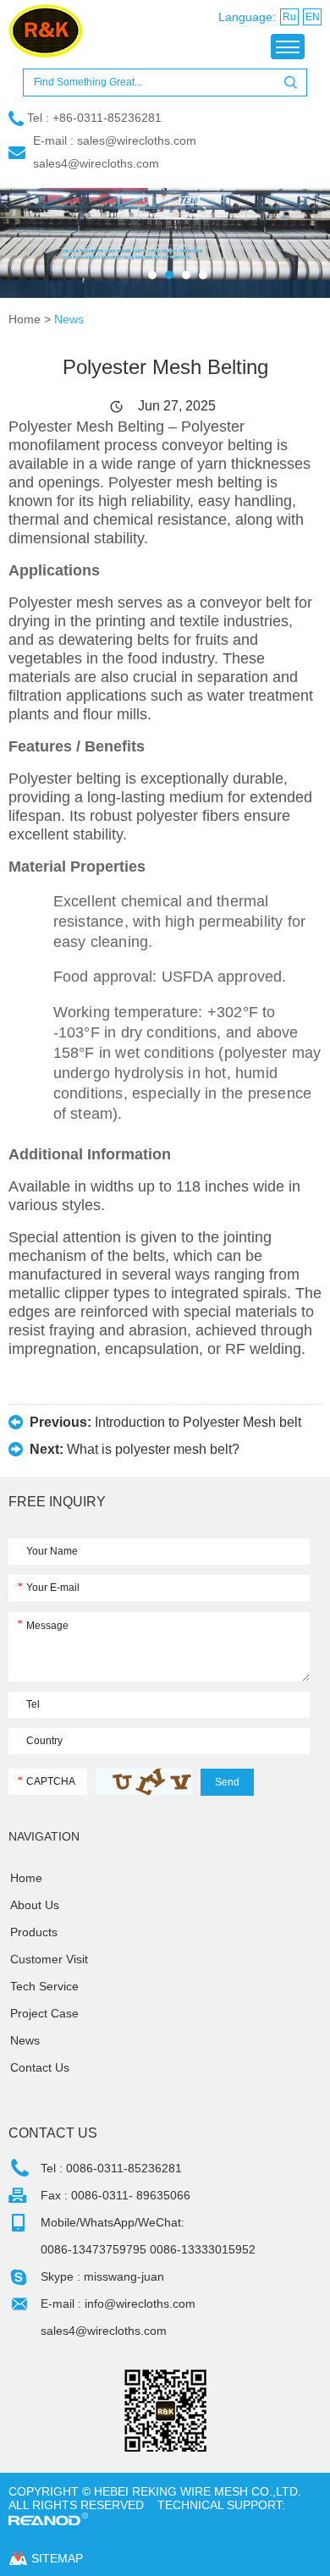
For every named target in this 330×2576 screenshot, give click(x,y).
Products (34, 1932)
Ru (289, 17)
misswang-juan (124, 2276)
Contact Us (40, 2067)
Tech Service (44, 1986)
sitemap (57, 2558)
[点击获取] (144, 1782)
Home (25, 319)
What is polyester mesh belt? (153, 1449)
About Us (35, 1905)
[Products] (165, 242)
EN (313, 17)
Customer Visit (49, 1959)
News (69, 319)
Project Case (44, 2013)
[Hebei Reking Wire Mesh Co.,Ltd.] (63, 32)
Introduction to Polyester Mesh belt (198, 1422)
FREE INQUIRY (57, 1502)
